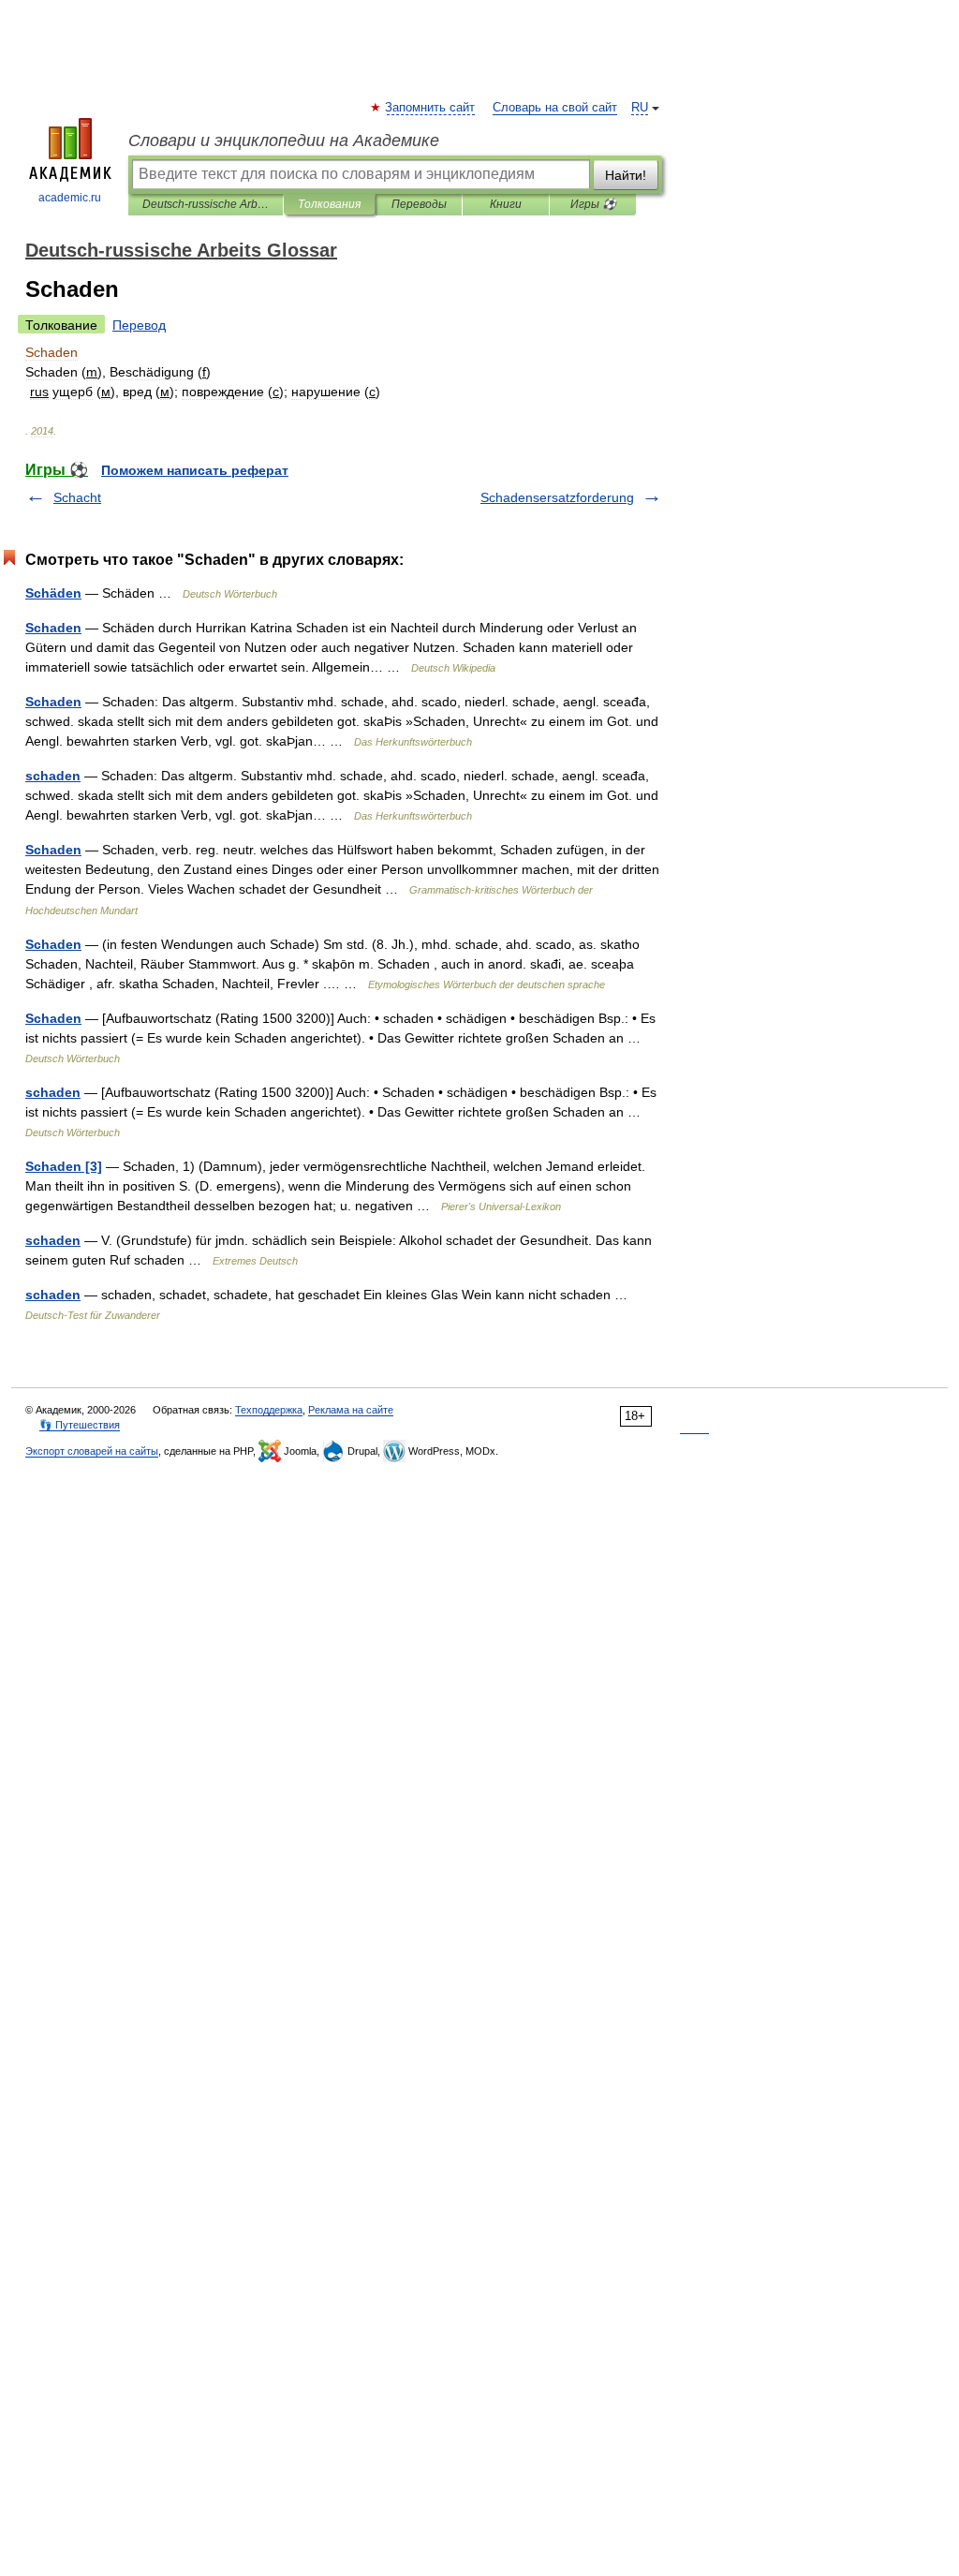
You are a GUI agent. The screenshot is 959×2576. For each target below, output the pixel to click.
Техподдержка (269, 1410)
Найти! (626, 175)
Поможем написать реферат (195, 470)
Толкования (329, 204)
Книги (506, 204)
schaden (53, 776)
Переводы (419, 204)
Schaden (53, 628)
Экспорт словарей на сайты (92, 1451)
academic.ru (70, 198)
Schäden (53, 593)
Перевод (139, 325)
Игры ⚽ (593, 204)
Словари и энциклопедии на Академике (284, 141)
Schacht (77, 497)
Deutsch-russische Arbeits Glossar (206, 204)
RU (640, 108)
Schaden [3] (64, 1166)
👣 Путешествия (80, 1425)
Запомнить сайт (431, 108)
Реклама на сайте (351, 1410)
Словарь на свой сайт (555, 108)
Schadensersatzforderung (557, 497)
